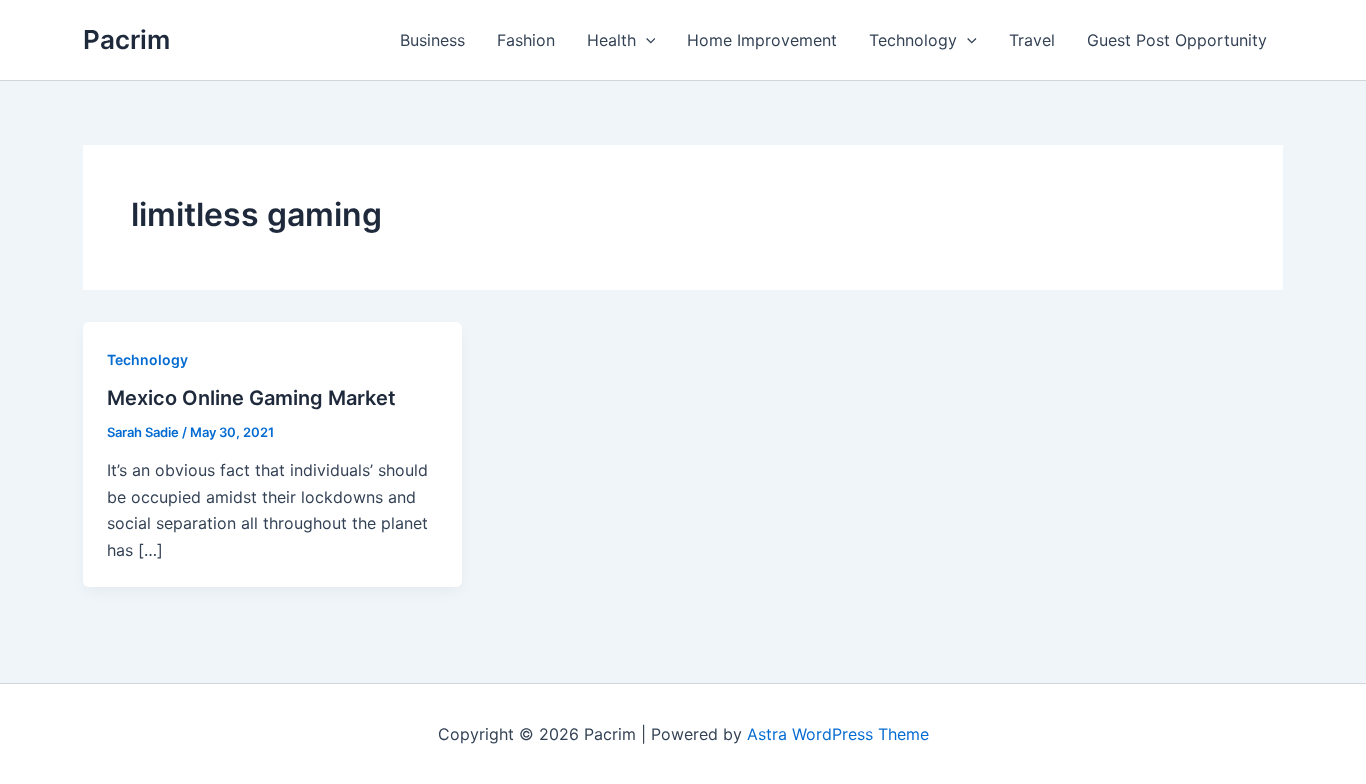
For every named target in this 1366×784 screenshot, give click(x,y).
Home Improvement (762, 40)
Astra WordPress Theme (838, 734)
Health (611, 40)
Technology (913, 40)
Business (432, 40)
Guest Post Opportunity (1177, 40)
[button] (646, 40)
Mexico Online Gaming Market (251, 398)
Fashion (526, 40)
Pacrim (126, 39)
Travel (1032, 40)
